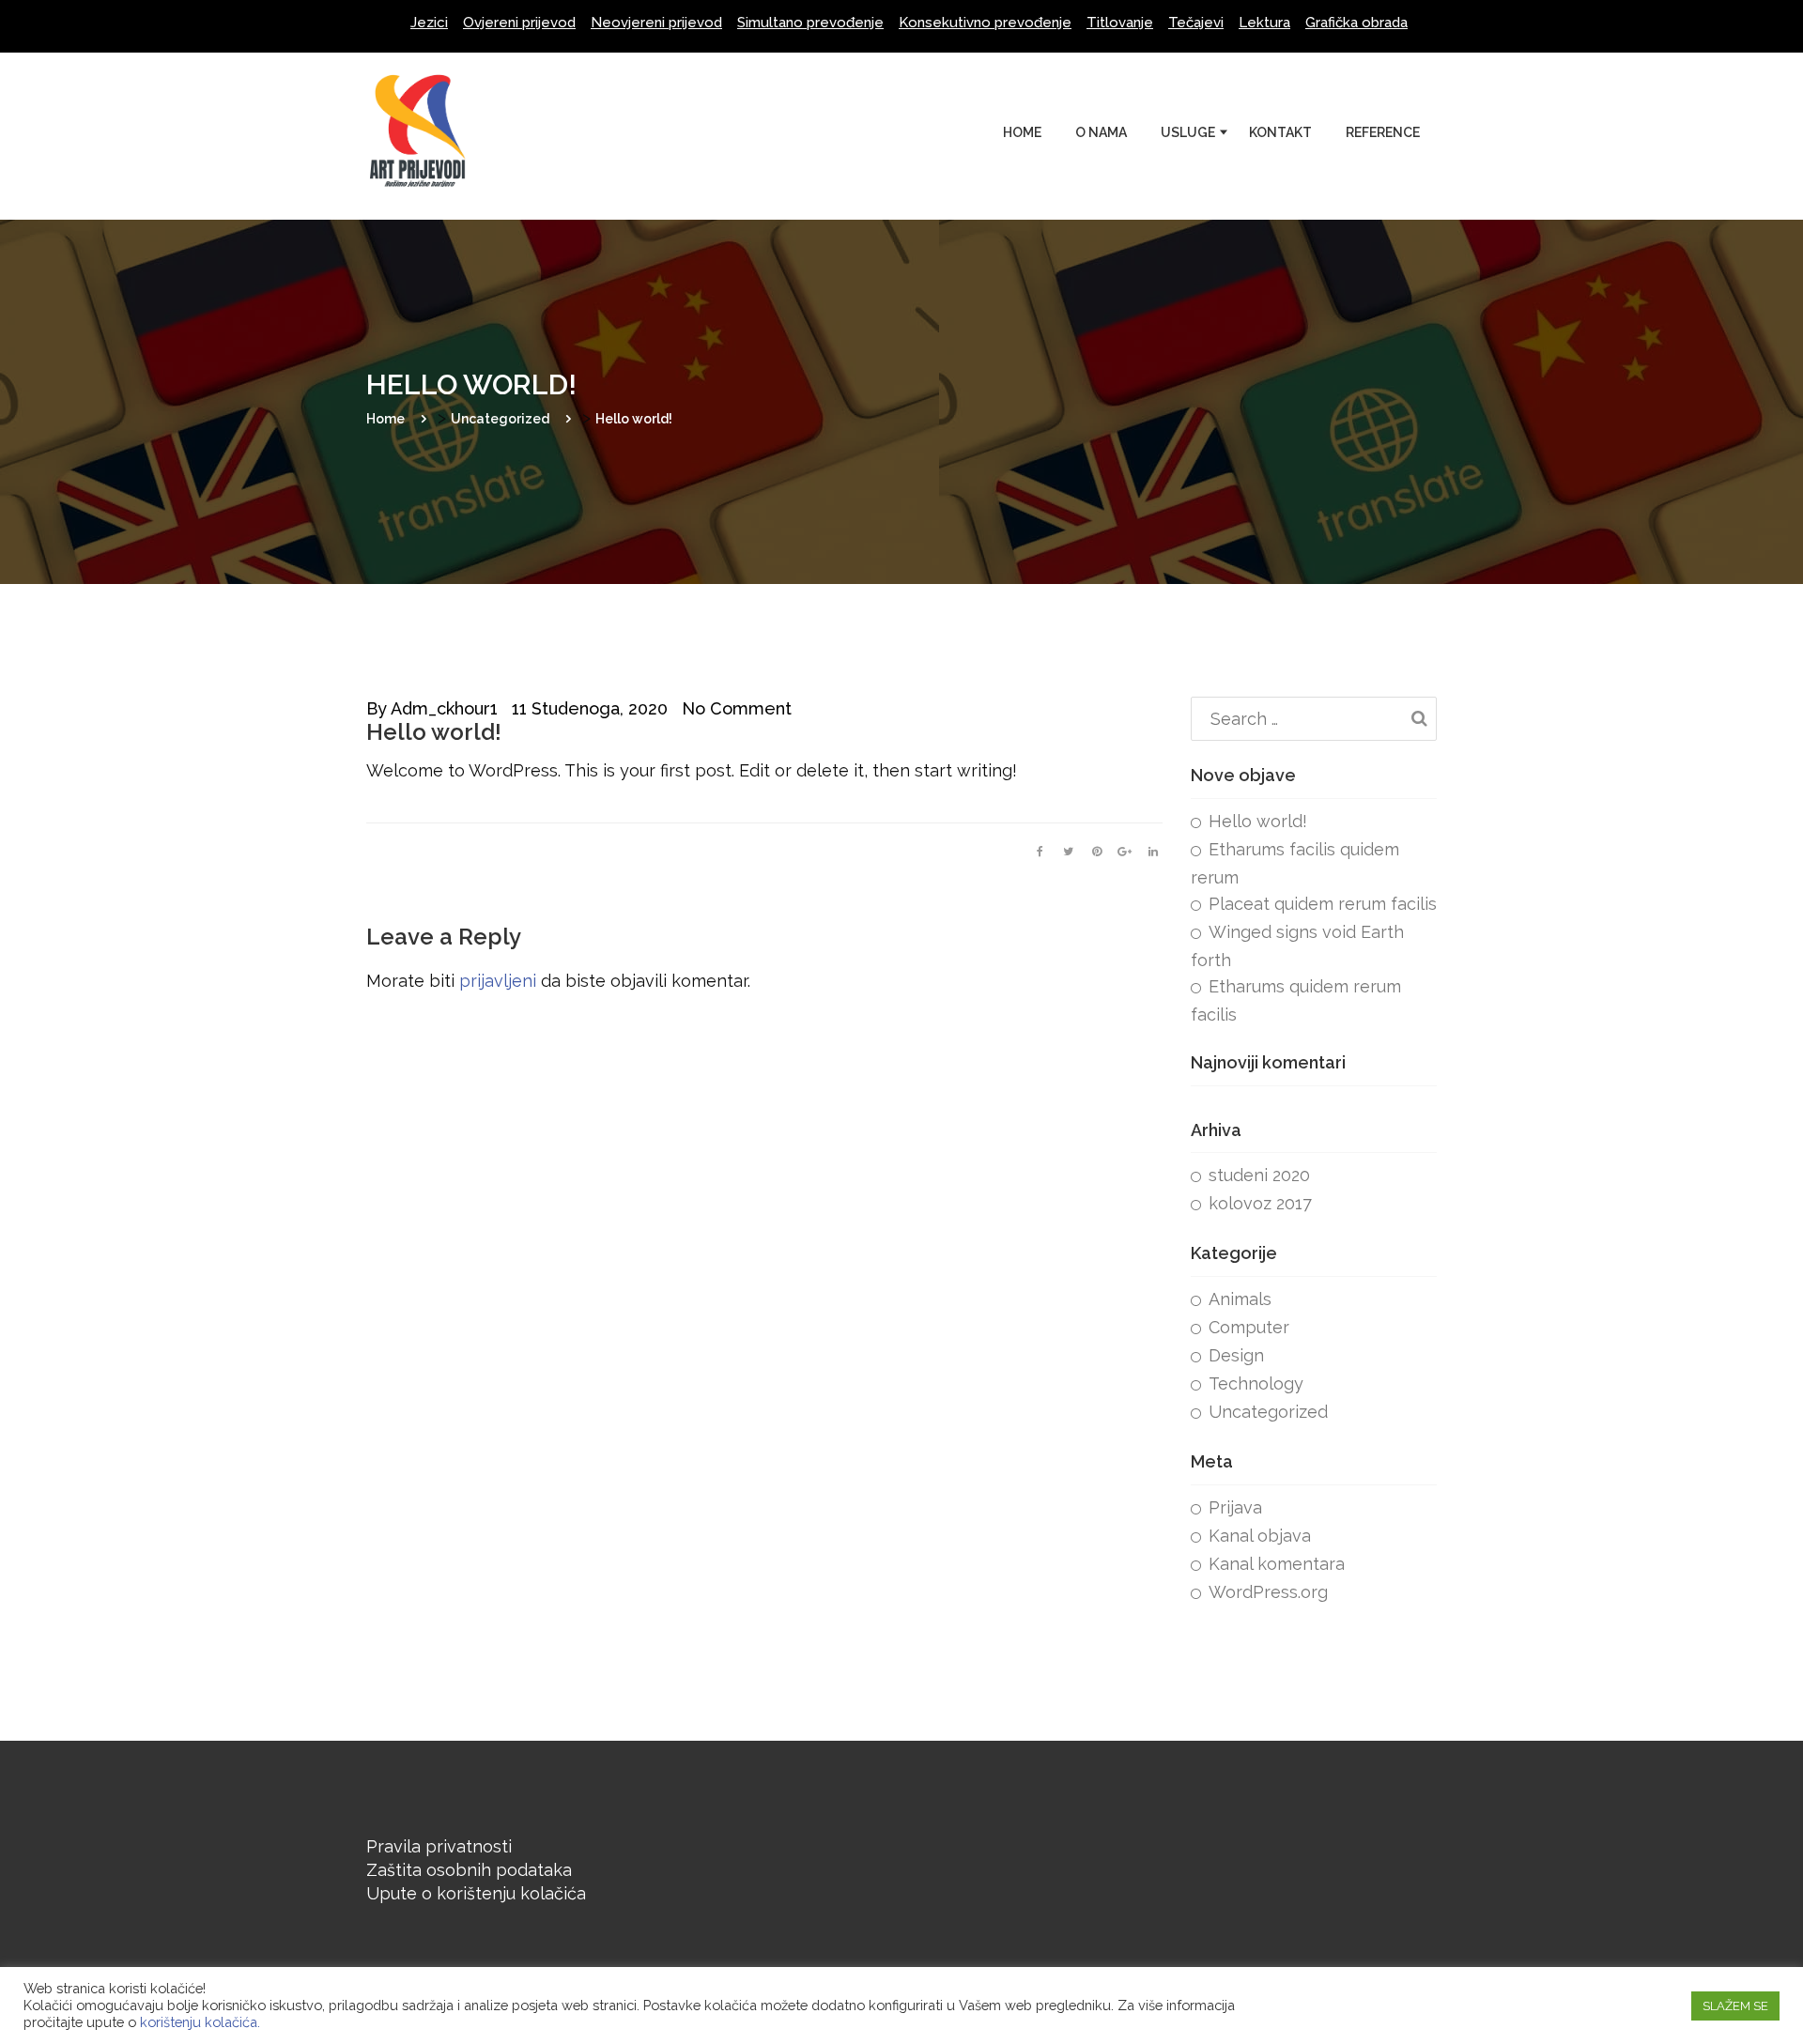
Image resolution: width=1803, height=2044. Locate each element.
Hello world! (1258, 821)
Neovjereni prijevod (656, 23)
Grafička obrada (1356, 23)
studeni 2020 (1259, 1175)
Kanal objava (1260, 1536)
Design (1236, 1355)
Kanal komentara (1277, 1564)
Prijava (1235, 1507)
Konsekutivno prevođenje (985, 23)
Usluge (1188, 132)
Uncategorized (1268, 1412)
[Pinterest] (1097, 852)
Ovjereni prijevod (519, 23)
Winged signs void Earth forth (1297, 946)
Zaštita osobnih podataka (469, 1870)
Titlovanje (1120, 23)
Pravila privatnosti (439, 1846)
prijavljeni (498, 981)
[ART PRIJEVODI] (432, 76)
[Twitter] (1069, 852)
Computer (1249, 1327)
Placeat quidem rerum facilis (1323, 904)
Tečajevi (1196, 23)
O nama (1101, 132)
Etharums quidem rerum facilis (1296, 1000)
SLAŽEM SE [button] (1735, 2006)
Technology (1256, 1383)
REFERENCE (1383, 132)
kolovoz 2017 (1260, 1203)
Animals (1240, 1299)
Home (1022, 132)
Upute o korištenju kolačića (476, 1893)
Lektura (1264, 23)
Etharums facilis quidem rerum (1295, 863)
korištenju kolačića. (200, 2022)
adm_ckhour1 (444, 708)
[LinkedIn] (1153, 852)
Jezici (429, 23)
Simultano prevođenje (810, 23)
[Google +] (1125, 852)
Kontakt (1280, 132)
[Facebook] (1040, 852)
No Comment (737, 708)
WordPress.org (1268, 1592)
